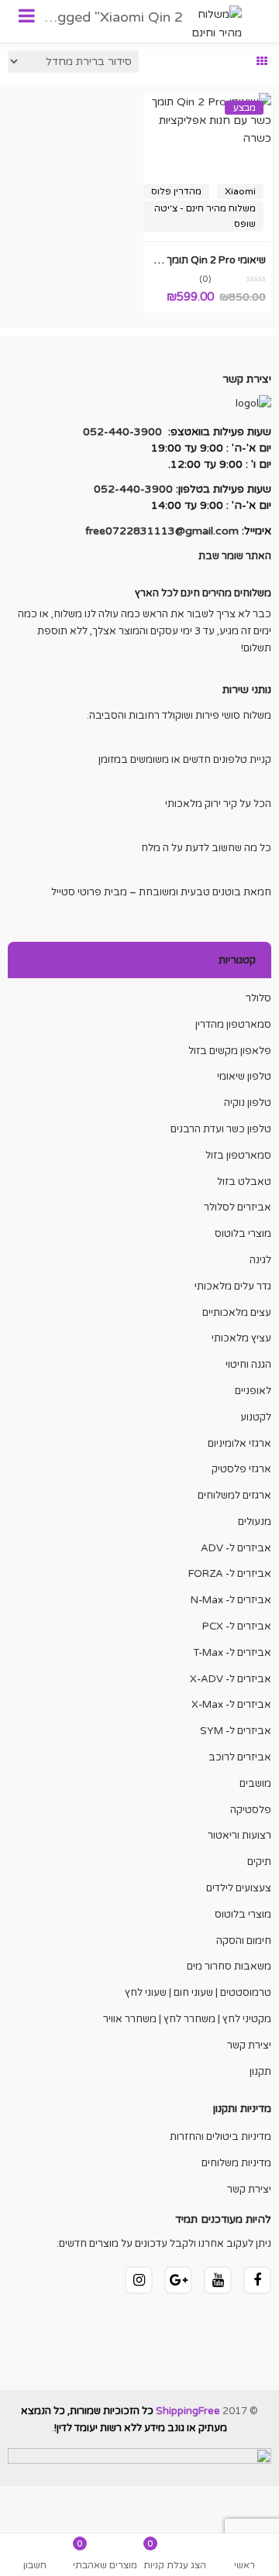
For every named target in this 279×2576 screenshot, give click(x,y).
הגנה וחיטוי (248, 1365)
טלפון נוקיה (248, 1103)
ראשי (245, 2565)
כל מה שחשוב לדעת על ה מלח (206, 848)
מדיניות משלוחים (236, 2163)
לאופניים (253, 1391)
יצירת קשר (249, 2045)
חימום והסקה (244, 1941)
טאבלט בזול (244, 1182)
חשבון (35, 2565)
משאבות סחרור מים (229, 1966)
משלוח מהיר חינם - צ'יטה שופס (205, 216)
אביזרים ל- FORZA (230, 1574)
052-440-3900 (122, 432)
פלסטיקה (251, 1810)
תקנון (260, 2072)
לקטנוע (256, 1417)
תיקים (259, 1862)
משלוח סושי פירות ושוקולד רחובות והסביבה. (179, 716)
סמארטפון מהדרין (233, 1025)
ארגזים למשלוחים (234, 1496)
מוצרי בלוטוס (243, 1234)
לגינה (260, 1260)
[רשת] (262, 62)
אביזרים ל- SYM (236, 1731)
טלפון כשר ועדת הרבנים (221, 1129)
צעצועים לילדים (239, 1888)
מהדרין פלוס (176, 191)
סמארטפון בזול (238, 1156)
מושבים (255, 1784)
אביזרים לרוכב (240, 1757)
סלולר (258, 998)
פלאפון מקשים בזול (230, 1051)
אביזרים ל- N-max (231, 1600)
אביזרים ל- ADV (236, 1548)
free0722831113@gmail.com (162, 531)
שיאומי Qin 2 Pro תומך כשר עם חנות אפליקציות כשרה (150, 260)
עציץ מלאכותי (241, 1338)
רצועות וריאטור (239, 1836)
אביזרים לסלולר (238, 1207)
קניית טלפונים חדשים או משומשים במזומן (185, 760)
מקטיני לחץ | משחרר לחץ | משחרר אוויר (187, 2019)
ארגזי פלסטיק (241, 1469)
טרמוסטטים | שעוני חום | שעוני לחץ (198, 1993)
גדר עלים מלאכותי (233, 1286)
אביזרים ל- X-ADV (231, 1679)
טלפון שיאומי (244, 1077)
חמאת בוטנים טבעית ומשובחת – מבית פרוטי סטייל (161, 892)
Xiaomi (240, 191)
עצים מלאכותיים (237, 1313)
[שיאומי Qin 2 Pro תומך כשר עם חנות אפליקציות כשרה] (207, 102)
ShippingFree (188, 2411)
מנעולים (255, 1522)
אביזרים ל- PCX (237, 1626)
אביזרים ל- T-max (232, 1653)
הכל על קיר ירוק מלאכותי (218, 804)
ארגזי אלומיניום (239, 1444)
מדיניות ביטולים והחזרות (220, 2137)
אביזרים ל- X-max (231, 1705)
